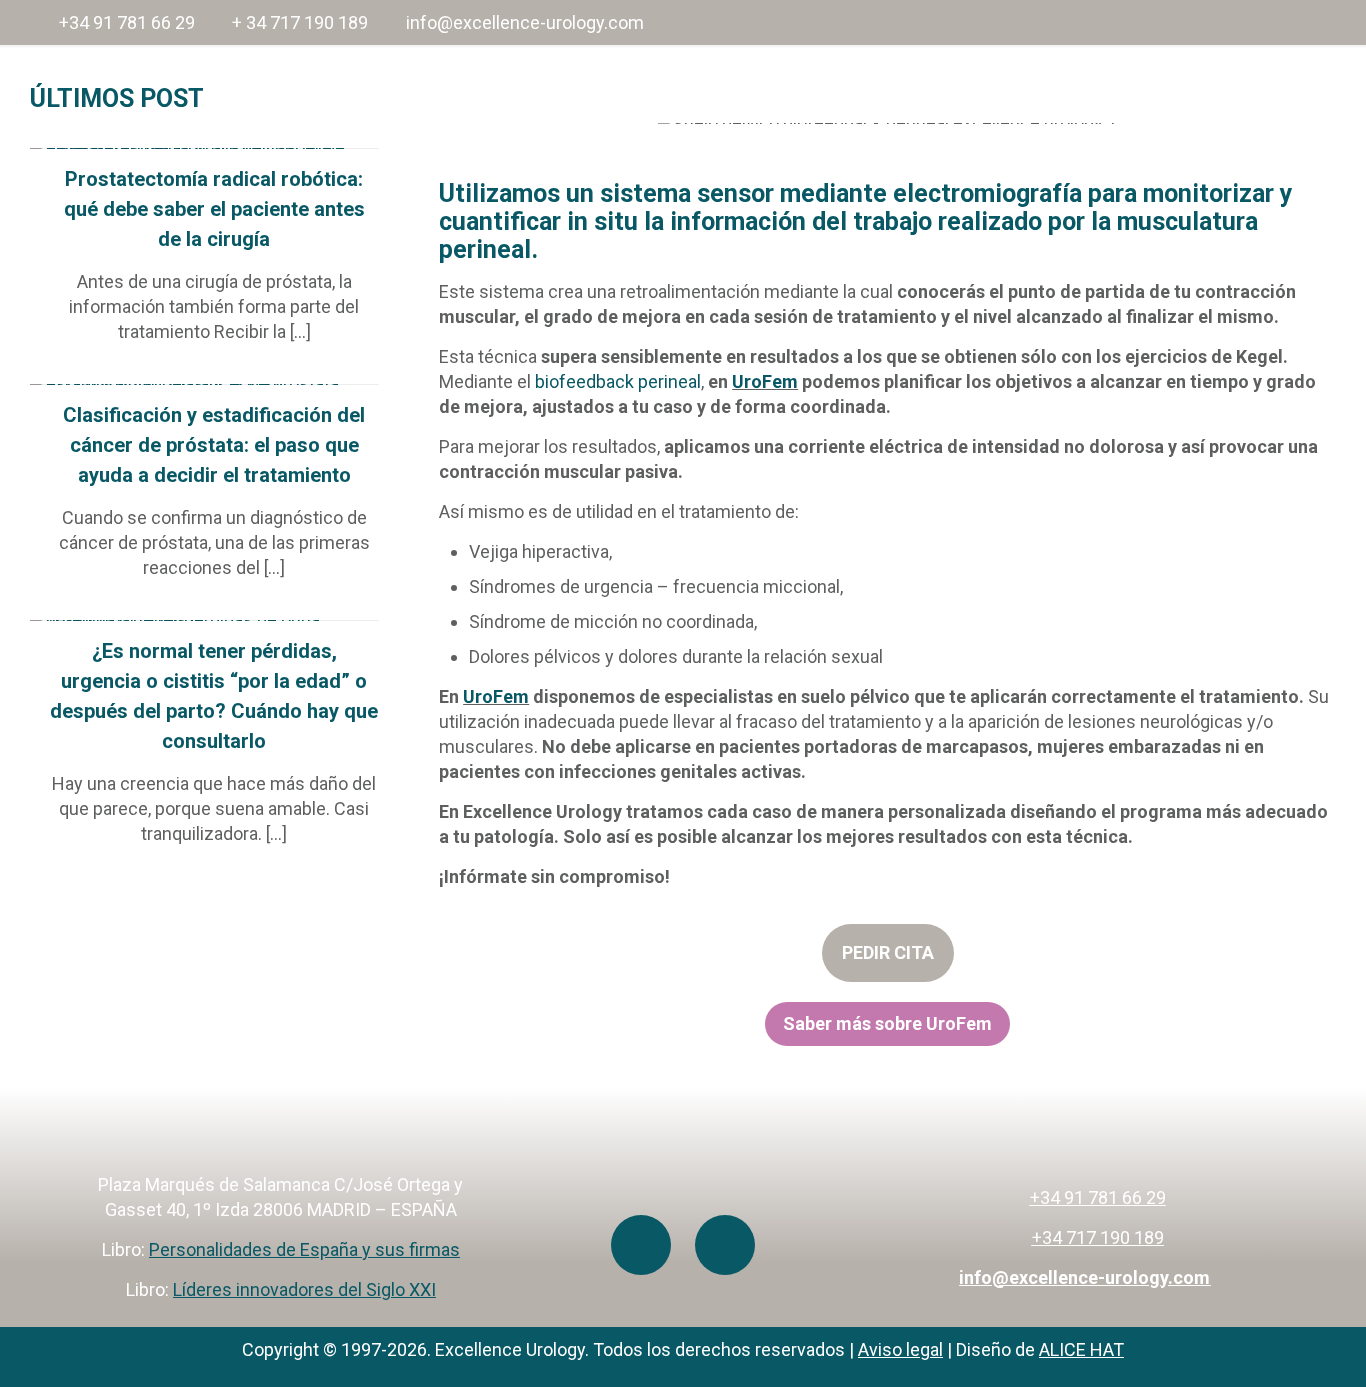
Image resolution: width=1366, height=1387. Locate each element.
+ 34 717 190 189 (300, 22)
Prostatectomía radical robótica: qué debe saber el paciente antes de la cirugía (214, 209)
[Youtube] (641, 1245)
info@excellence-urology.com (525, 22)
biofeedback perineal (618, 381)
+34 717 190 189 (1098, 1237)
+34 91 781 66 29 (127, 22)
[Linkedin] (725, 1245)
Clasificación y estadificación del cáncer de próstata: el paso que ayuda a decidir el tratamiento (214, 445)
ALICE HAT (1081, 1349)
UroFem (765, 381)
